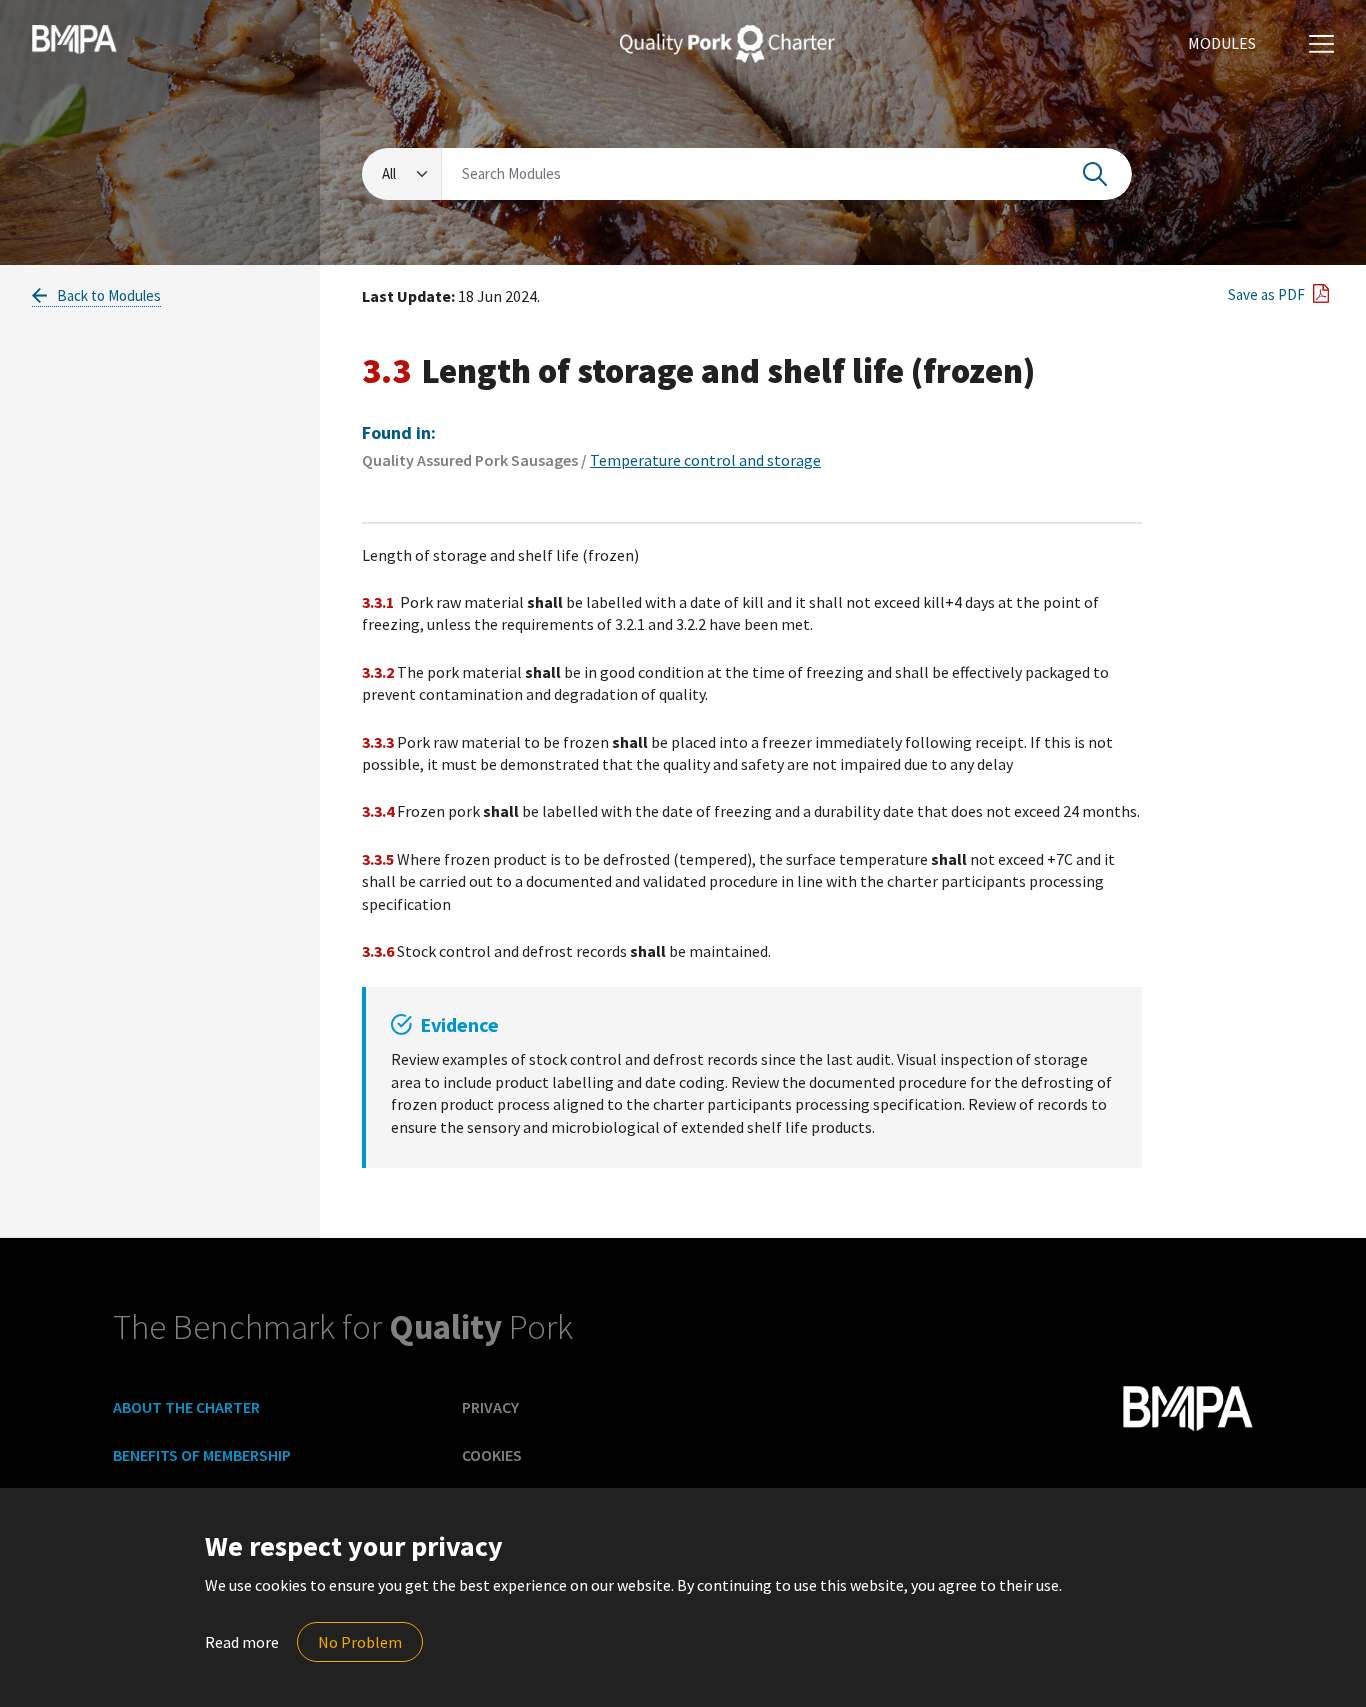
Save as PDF (1265, 294)
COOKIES (492, 1455)
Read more (242, 1642)
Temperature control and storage (705, 460)
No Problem (360, 1642)
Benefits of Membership (202, 1455)
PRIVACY (490, 1407)
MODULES (1222, 43)
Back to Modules (107, 295)
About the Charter (186, 1407)
